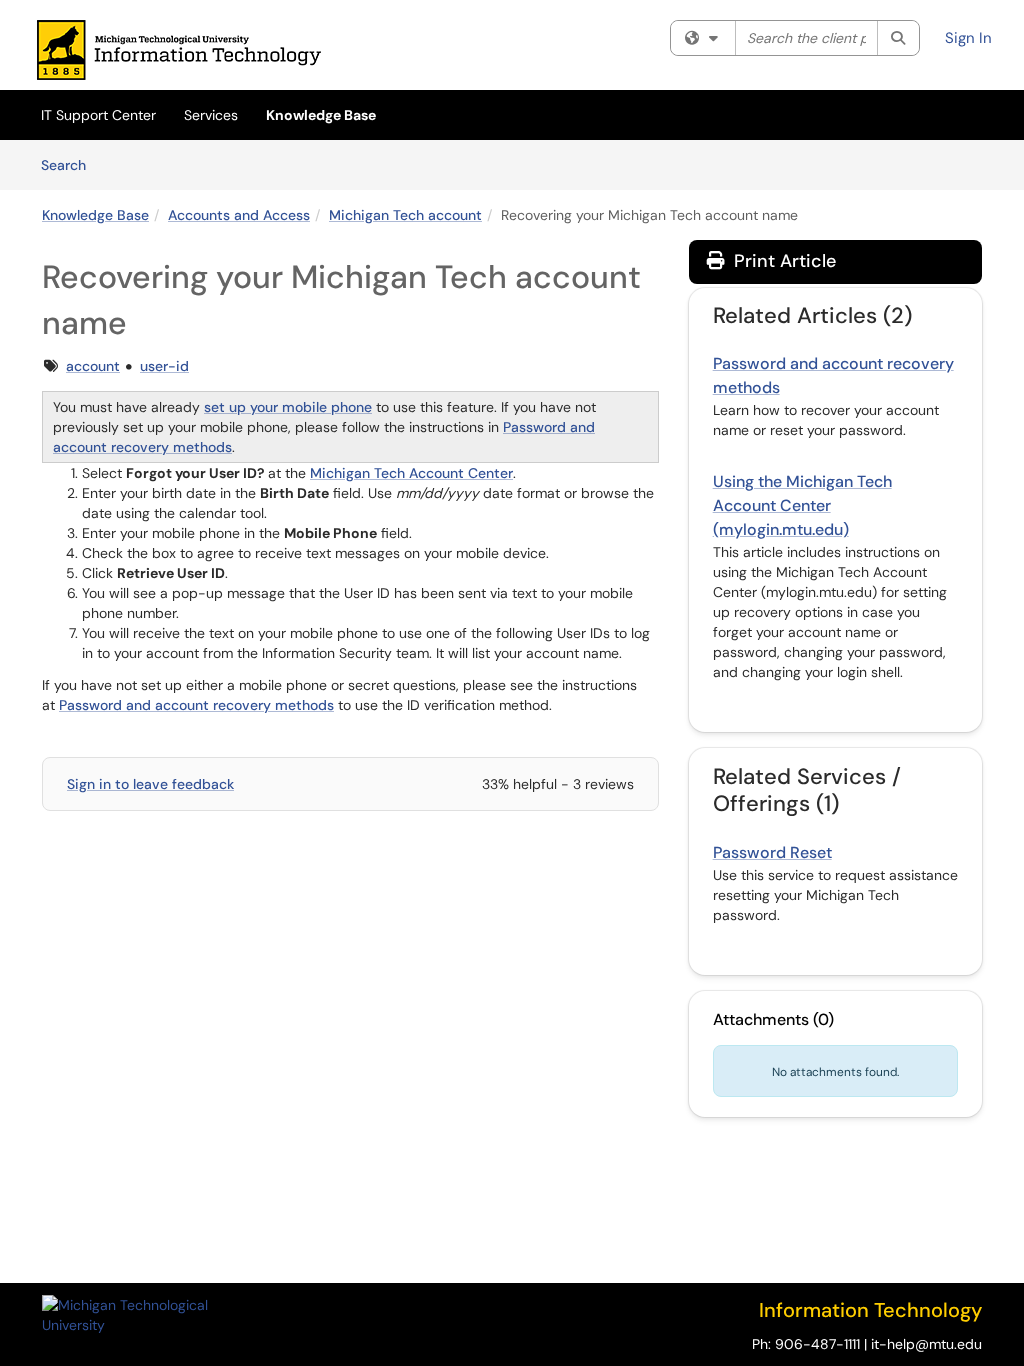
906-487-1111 (817, 1344)
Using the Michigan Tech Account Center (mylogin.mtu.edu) (802, 505)
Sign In (968, 38)
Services (211, 115)
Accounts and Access (239, 215)
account (93, 366)
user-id (164, 366)
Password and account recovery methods (196, 705)
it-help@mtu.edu (926, 1344)
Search (70, 164)
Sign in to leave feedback (150, 784)
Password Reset (772, 852)
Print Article (782, 261)
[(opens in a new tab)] (179, 50)
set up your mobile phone (288, 407)
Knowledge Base (321, 115)
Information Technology (870, 1310)
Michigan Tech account (405, 215)
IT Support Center (98, 115)
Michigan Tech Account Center (411, 473)
